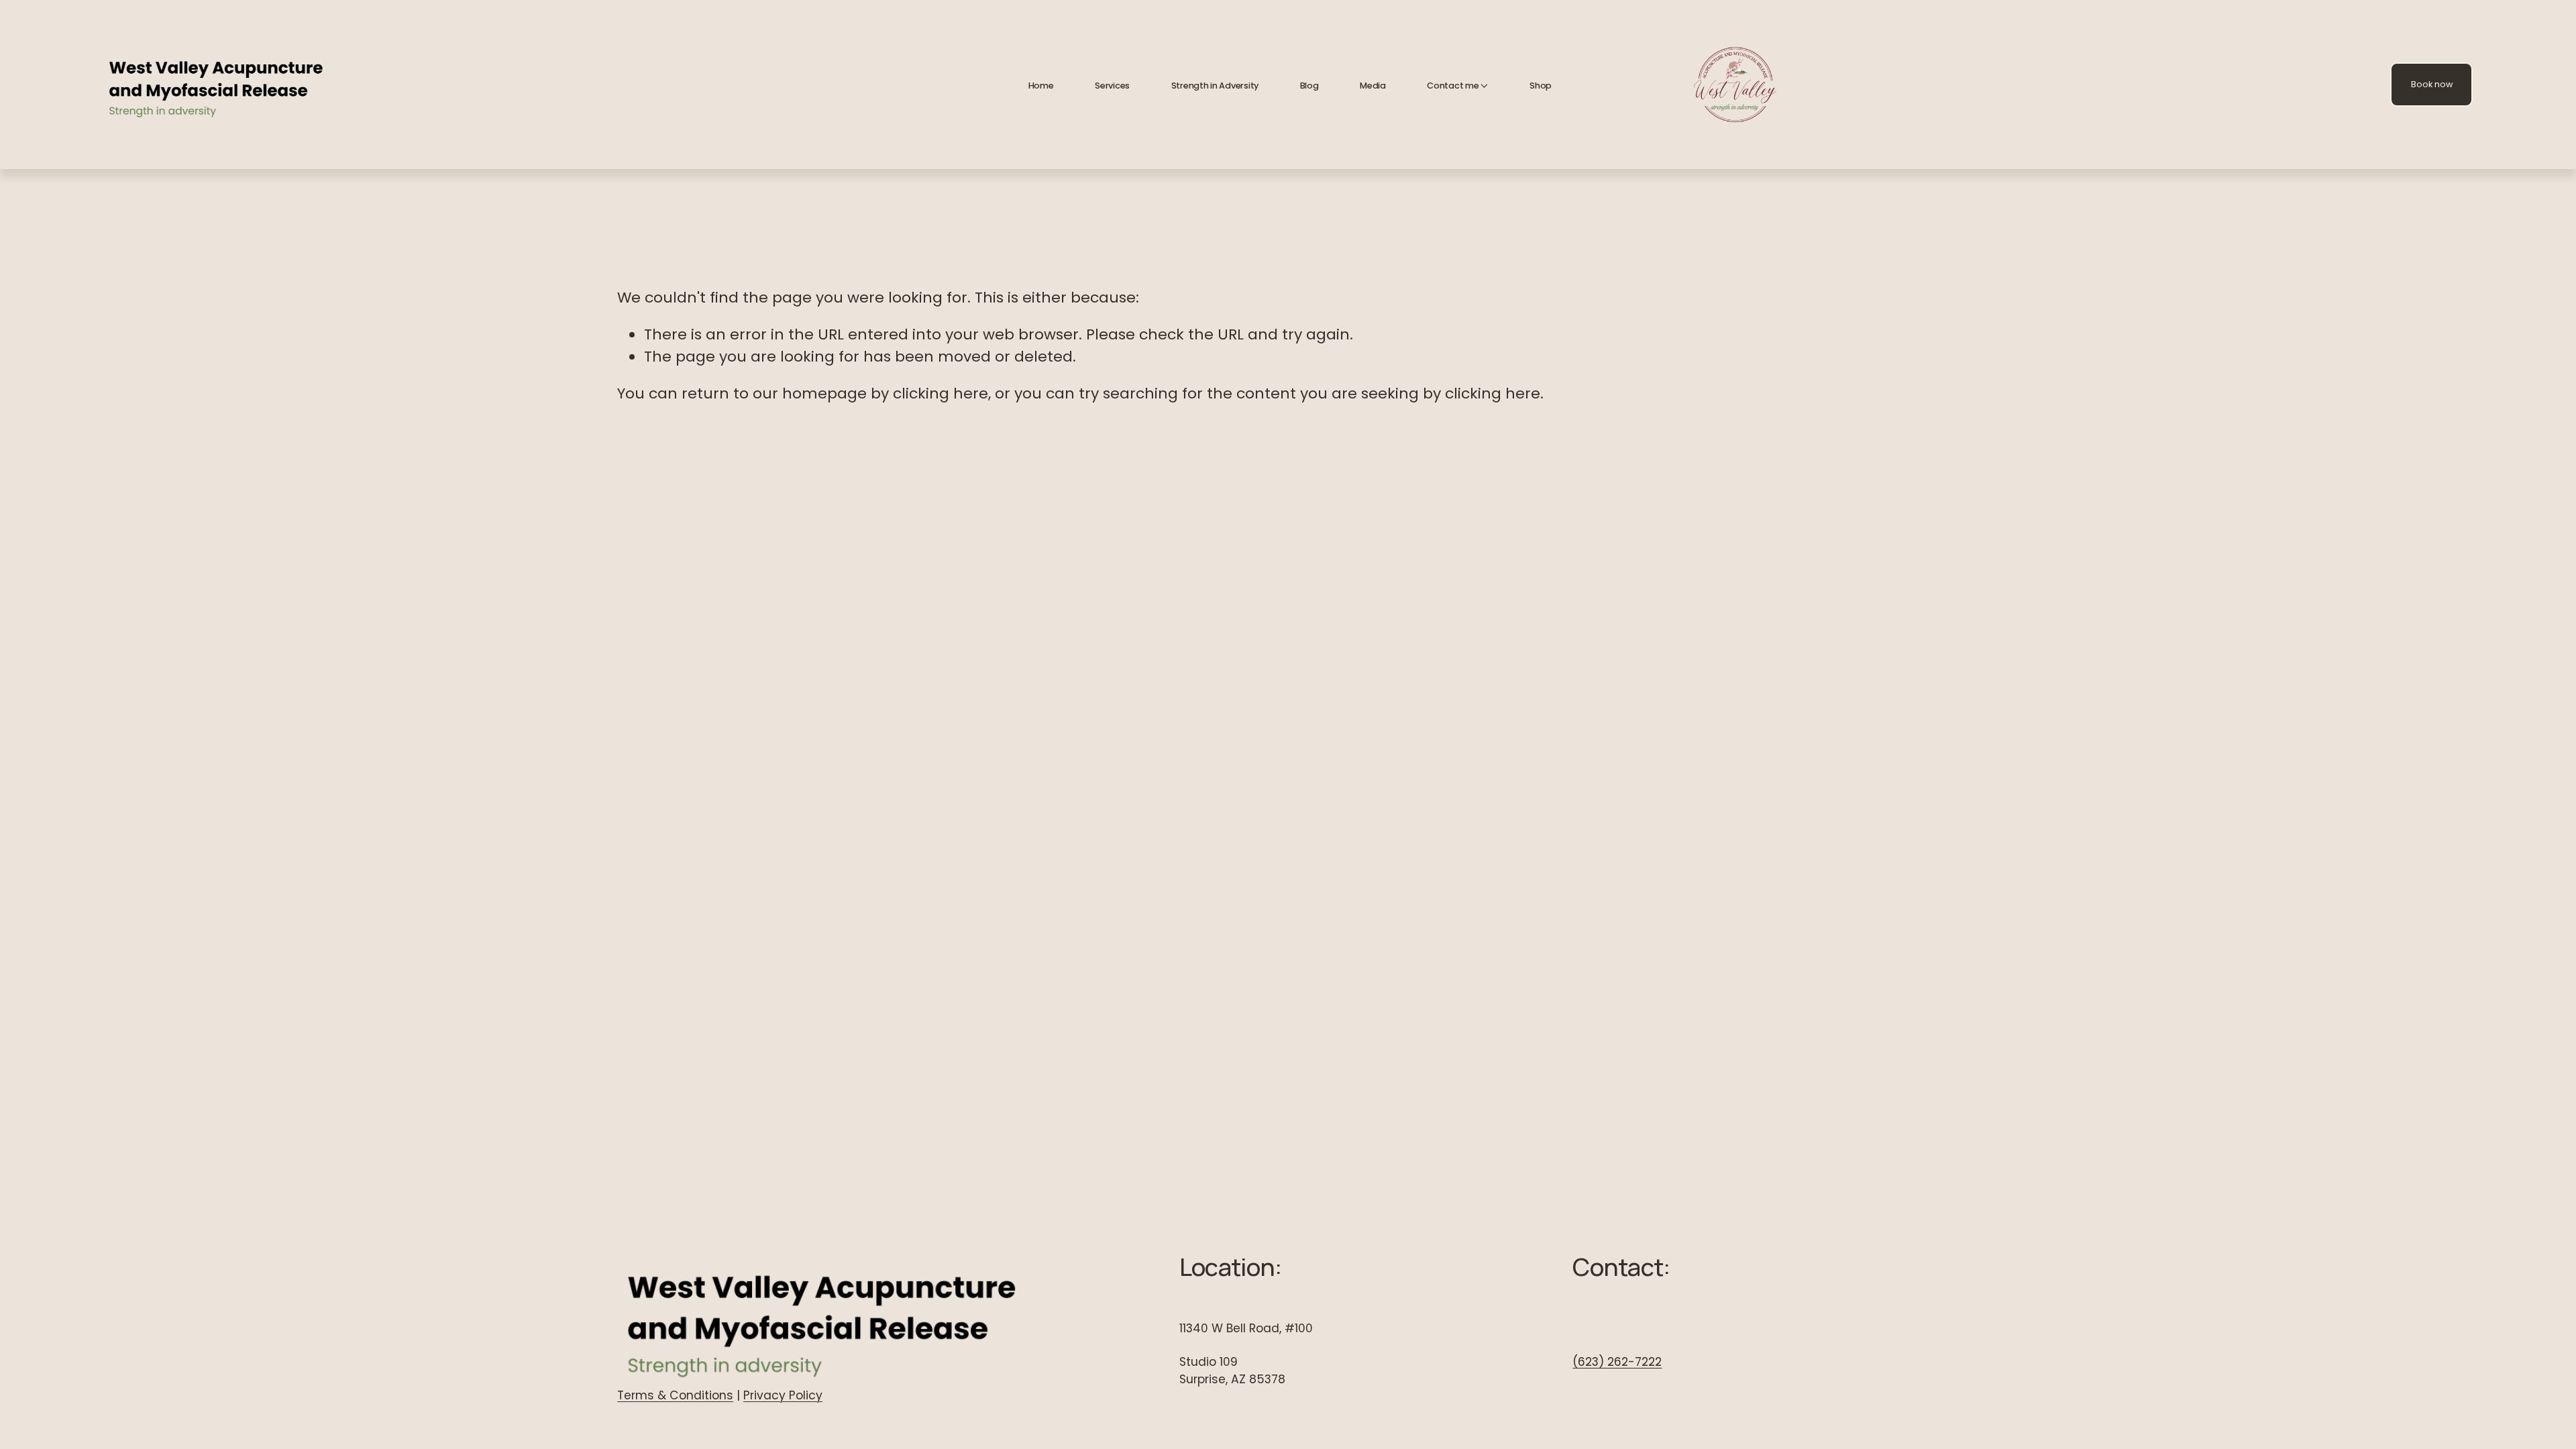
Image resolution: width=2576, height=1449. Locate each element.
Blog (1309, 86)
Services (1112, 86)
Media (1373, 86)
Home (1041, 86)
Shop (1541, 86)
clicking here (941, 393)
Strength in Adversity (1215, 86)
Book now (2432, 84)
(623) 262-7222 (1617, 1362)
